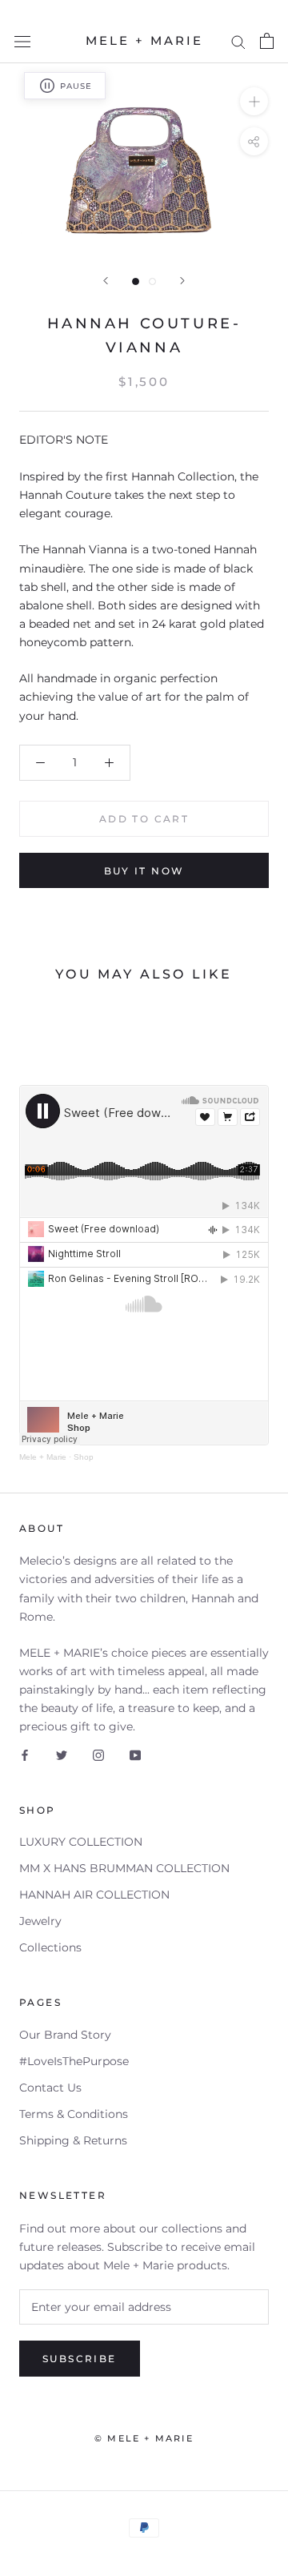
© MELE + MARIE (144, 2438)
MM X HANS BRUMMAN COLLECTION (124, 1868)
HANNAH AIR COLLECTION (94, 1895)
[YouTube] (135, 1755)
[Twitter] (62, 1755)
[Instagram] (98, 1755)
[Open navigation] (22, 41)
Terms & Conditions (74, 2114)
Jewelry (40, 1921)
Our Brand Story (65, 2035)
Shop (84, 1457)
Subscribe (80, 2359)
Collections (50, 1947)
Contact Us (50, 2088)
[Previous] (106, 281)
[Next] (182, 281)
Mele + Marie (43, 1457)
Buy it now (144, 871)
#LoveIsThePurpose (74, 2061)
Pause (76, 86)
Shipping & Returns (73, 2140)
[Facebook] (25, 1755)
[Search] (238, 41)
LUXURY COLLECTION (81, 1842)
